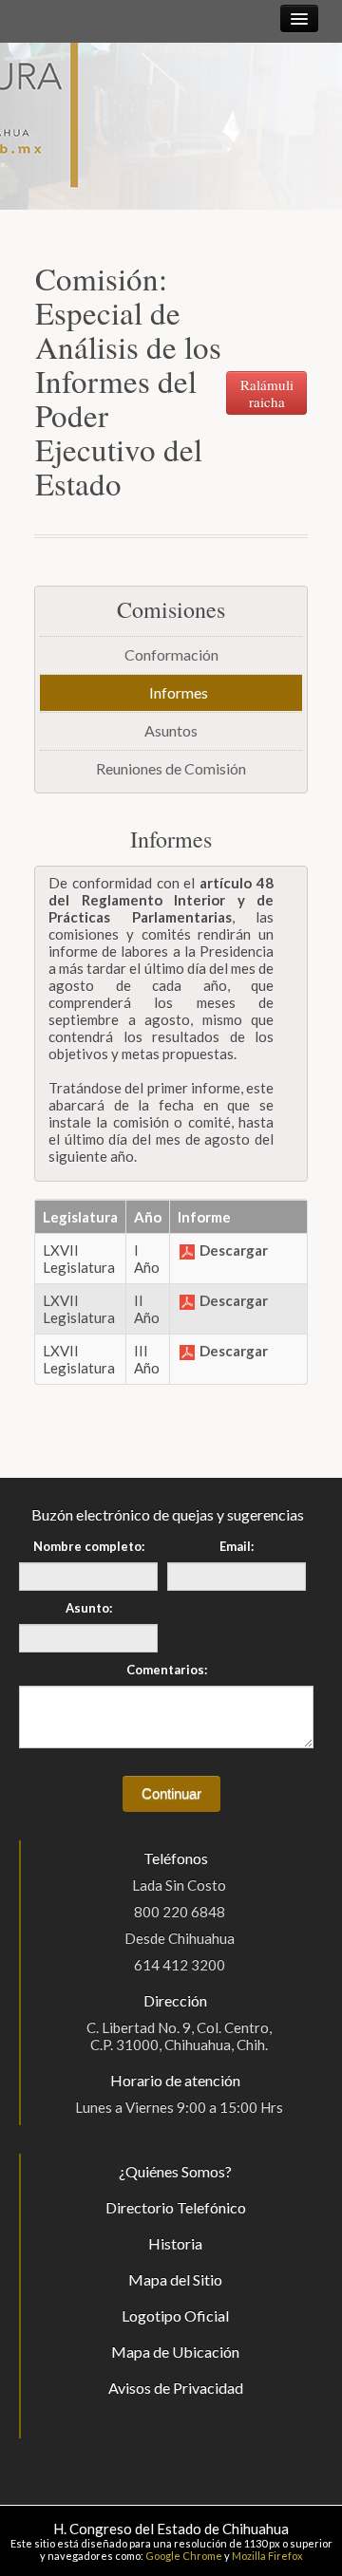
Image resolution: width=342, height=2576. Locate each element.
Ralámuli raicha (267, 393)
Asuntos (171, 730)
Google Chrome (184, 2556)
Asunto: (89, 1608)
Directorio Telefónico (176, 2207)
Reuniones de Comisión (171, 768)
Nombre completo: (89, 1546)
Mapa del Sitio (175, 2279)
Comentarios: (167, 1670)
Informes (179, 692)
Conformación (171, 654)
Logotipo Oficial (175, 2315)
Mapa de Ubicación (175, 2352)
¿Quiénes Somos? (175, 2171)
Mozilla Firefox (267, 2556)
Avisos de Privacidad (176, 2388)
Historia (175, 2243)
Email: (237, 1546)
